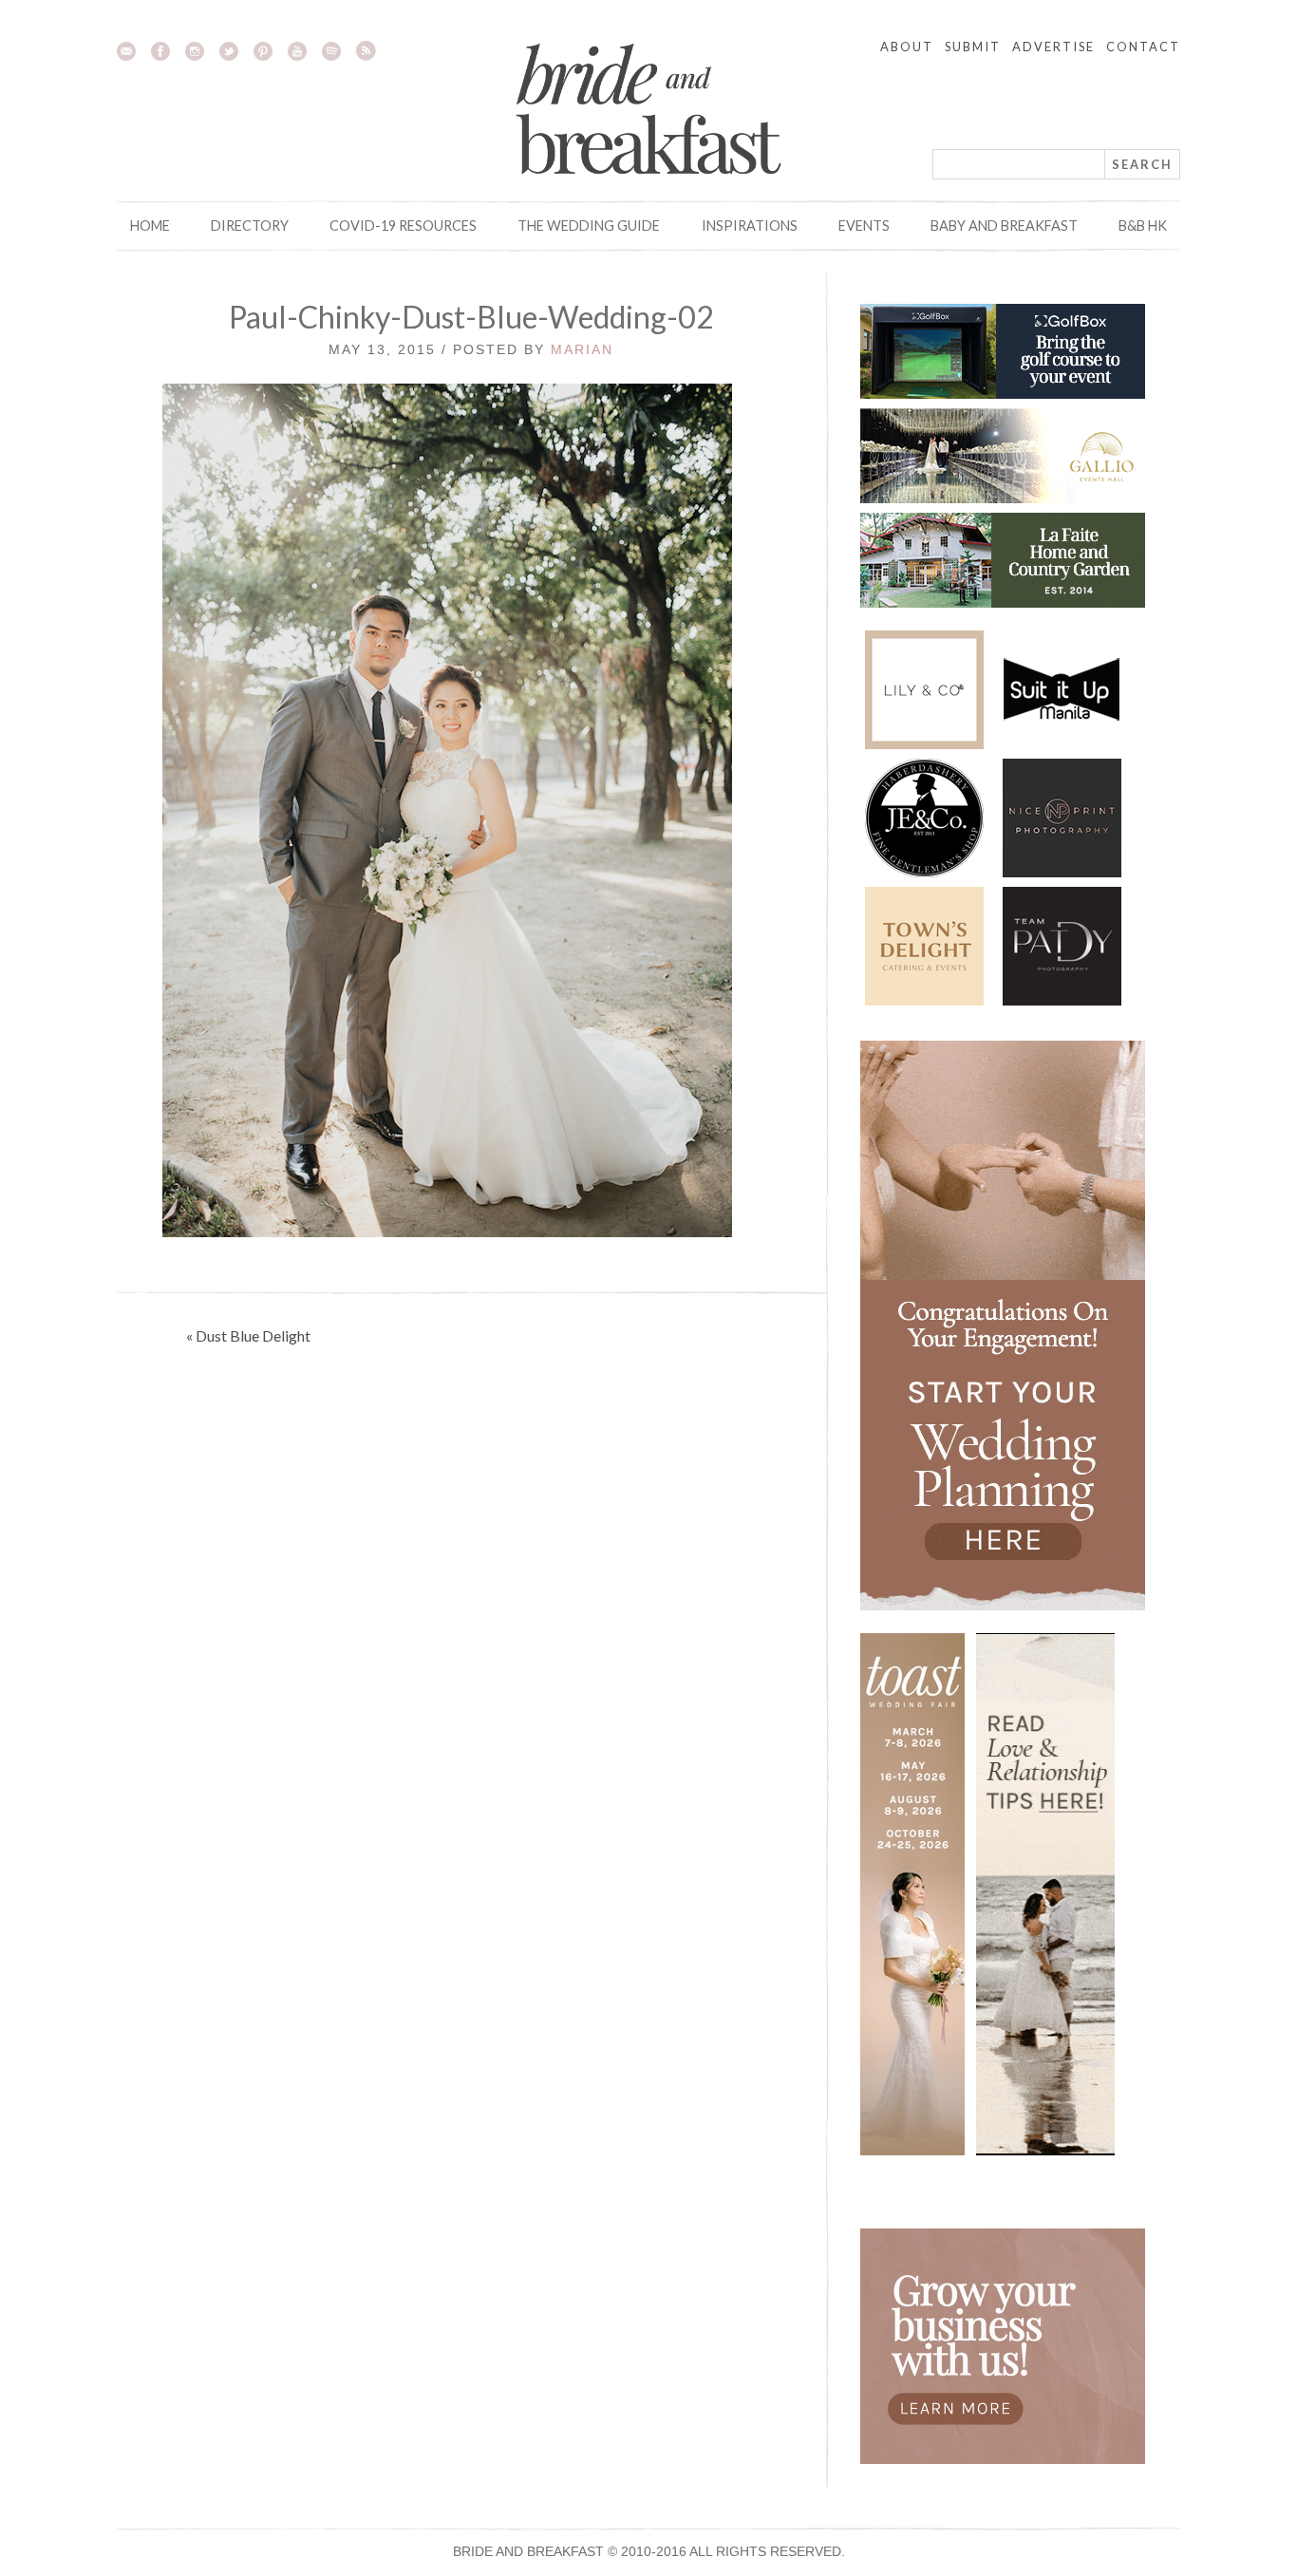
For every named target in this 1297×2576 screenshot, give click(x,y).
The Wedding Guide (589, 226)
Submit (973, 47)
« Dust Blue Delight (248, 1335)
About (907, 47)
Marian (582, 349)
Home (150, 226)
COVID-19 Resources (403, 226)
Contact (1143, 47)
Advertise (1053, 47)
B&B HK (1143, 226)
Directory (250, 226)
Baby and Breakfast (1004, 226)
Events (864, 226)
